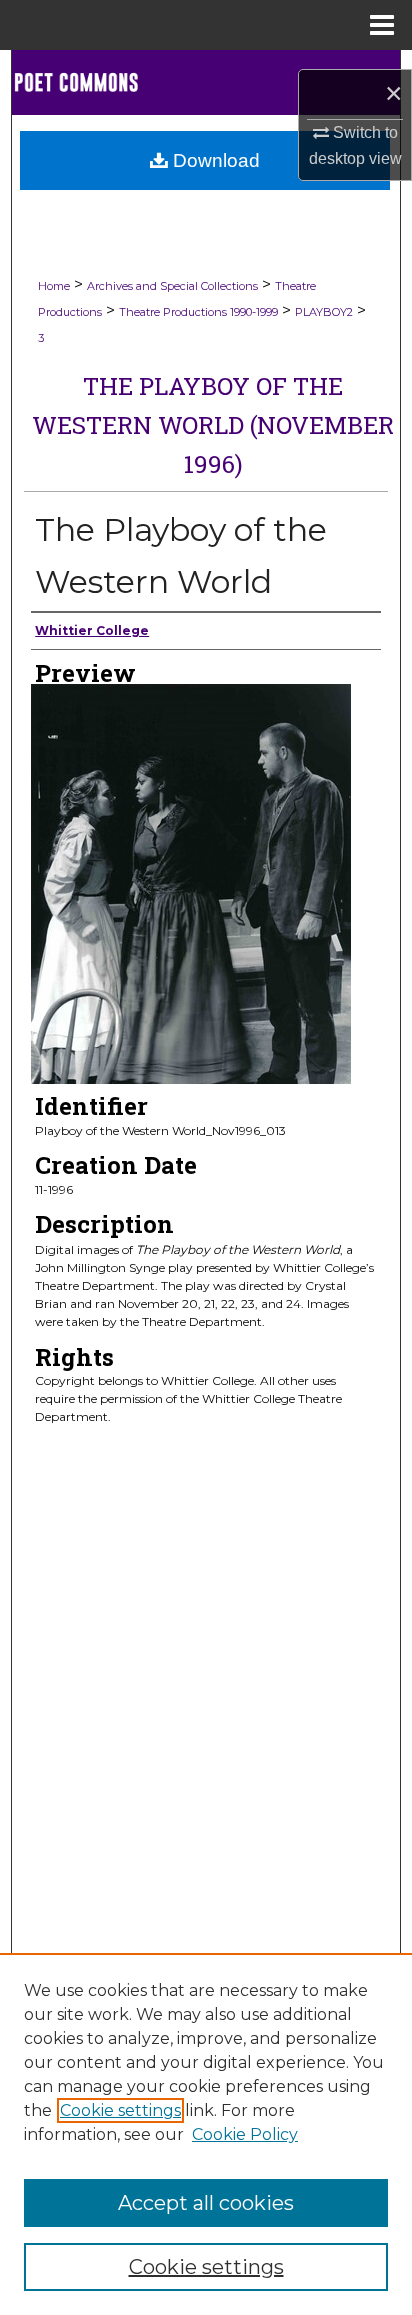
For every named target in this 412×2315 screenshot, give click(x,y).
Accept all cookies (206, 2203)
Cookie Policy (245, 2134)
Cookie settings (120, 2110)
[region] (206, 2134)
